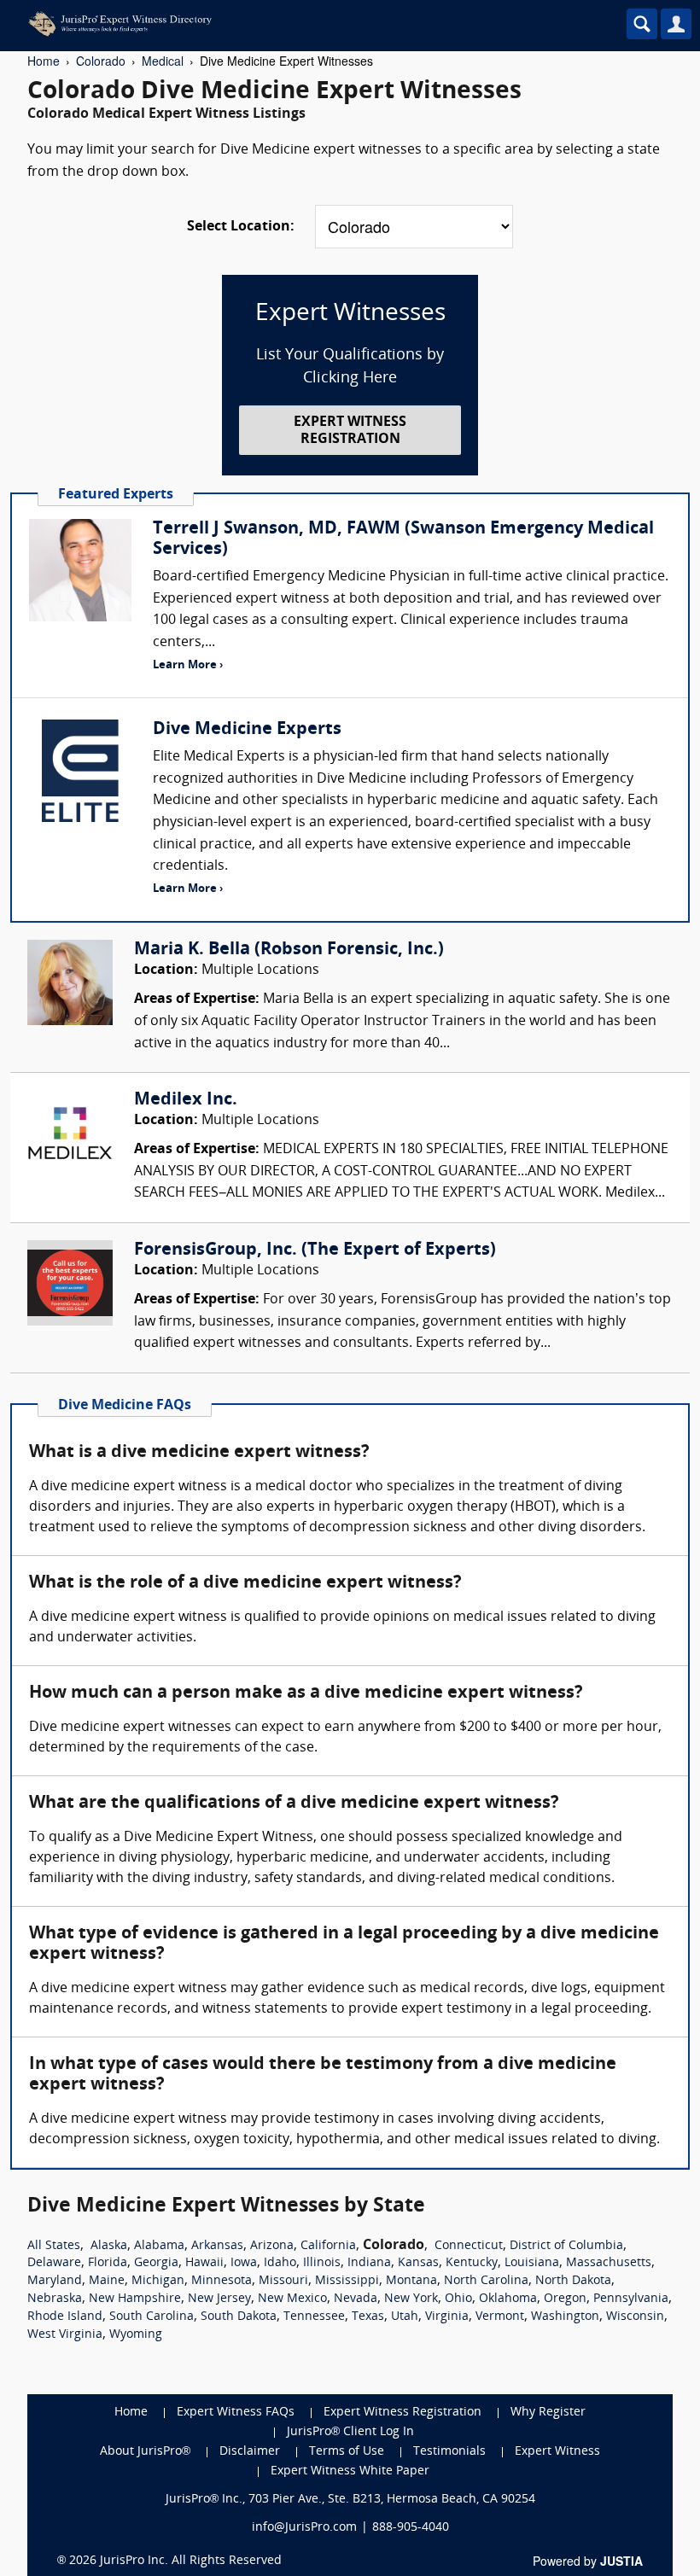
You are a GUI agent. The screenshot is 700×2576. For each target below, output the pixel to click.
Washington (565, 2317)
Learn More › (188, 665)
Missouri (283, 2281)
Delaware (54, 2263)
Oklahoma (508, 2299)
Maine (107, 2281)
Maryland (55, 2281)
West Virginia (65, 2335)
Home (44, 61)
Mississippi (347, 2281)
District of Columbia (566, 2246)
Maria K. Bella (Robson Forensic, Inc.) (289, 950)
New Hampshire (135, 2299)
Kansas (418, 2263)
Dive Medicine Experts (247, 730)
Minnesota (222, 2281)
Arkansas (217, 2246)
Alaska (109, 2246)
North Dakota (573, 2281)
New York (411, 2299)
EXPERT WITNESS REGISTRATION (350, 431)
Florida (108, 2263)
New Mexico (292, 2299)
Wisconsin (635, 2317)
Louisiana (532, 2263)
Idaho (280, 2263)
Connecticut (469, 2246)
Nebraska (55, 2299)
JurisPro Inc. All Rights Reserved (191, 2561)
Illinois (322, 2263)
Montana (411, 2281)
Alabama (159, 2246)
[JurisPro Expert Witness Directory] (277, 24)
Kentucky (472, 2263)
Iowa (244, 2263)
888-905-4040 (411, 2528)
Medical (163, 61)
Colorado (101, 61)
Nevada (356, 2299)
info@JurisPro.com (304, 2528)
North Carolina (486, 2281)
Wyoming (136, 2335)
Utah (405, 2317)
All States (54, 2246)
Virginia (447, 2317)
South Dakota (239, 2317)
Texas (368, 2317)
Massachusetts (609, 2263)
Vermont (500, 2317)
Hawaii (204, 2263)
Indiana (369, 2263)
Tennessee (314, 2317)
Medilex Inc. (186, 1100)
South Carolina (152, 2317)
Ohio (458, 2299)
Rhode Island (65, 2317)
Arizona (272, 2246)
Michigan (158, 2281)
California (328, 2246)
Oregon (565, 2299)
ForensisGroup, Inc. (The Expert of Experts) (315, 1250)
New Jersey (219, 2299)
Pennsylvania (631, 2299)
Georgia (156, 2263)
